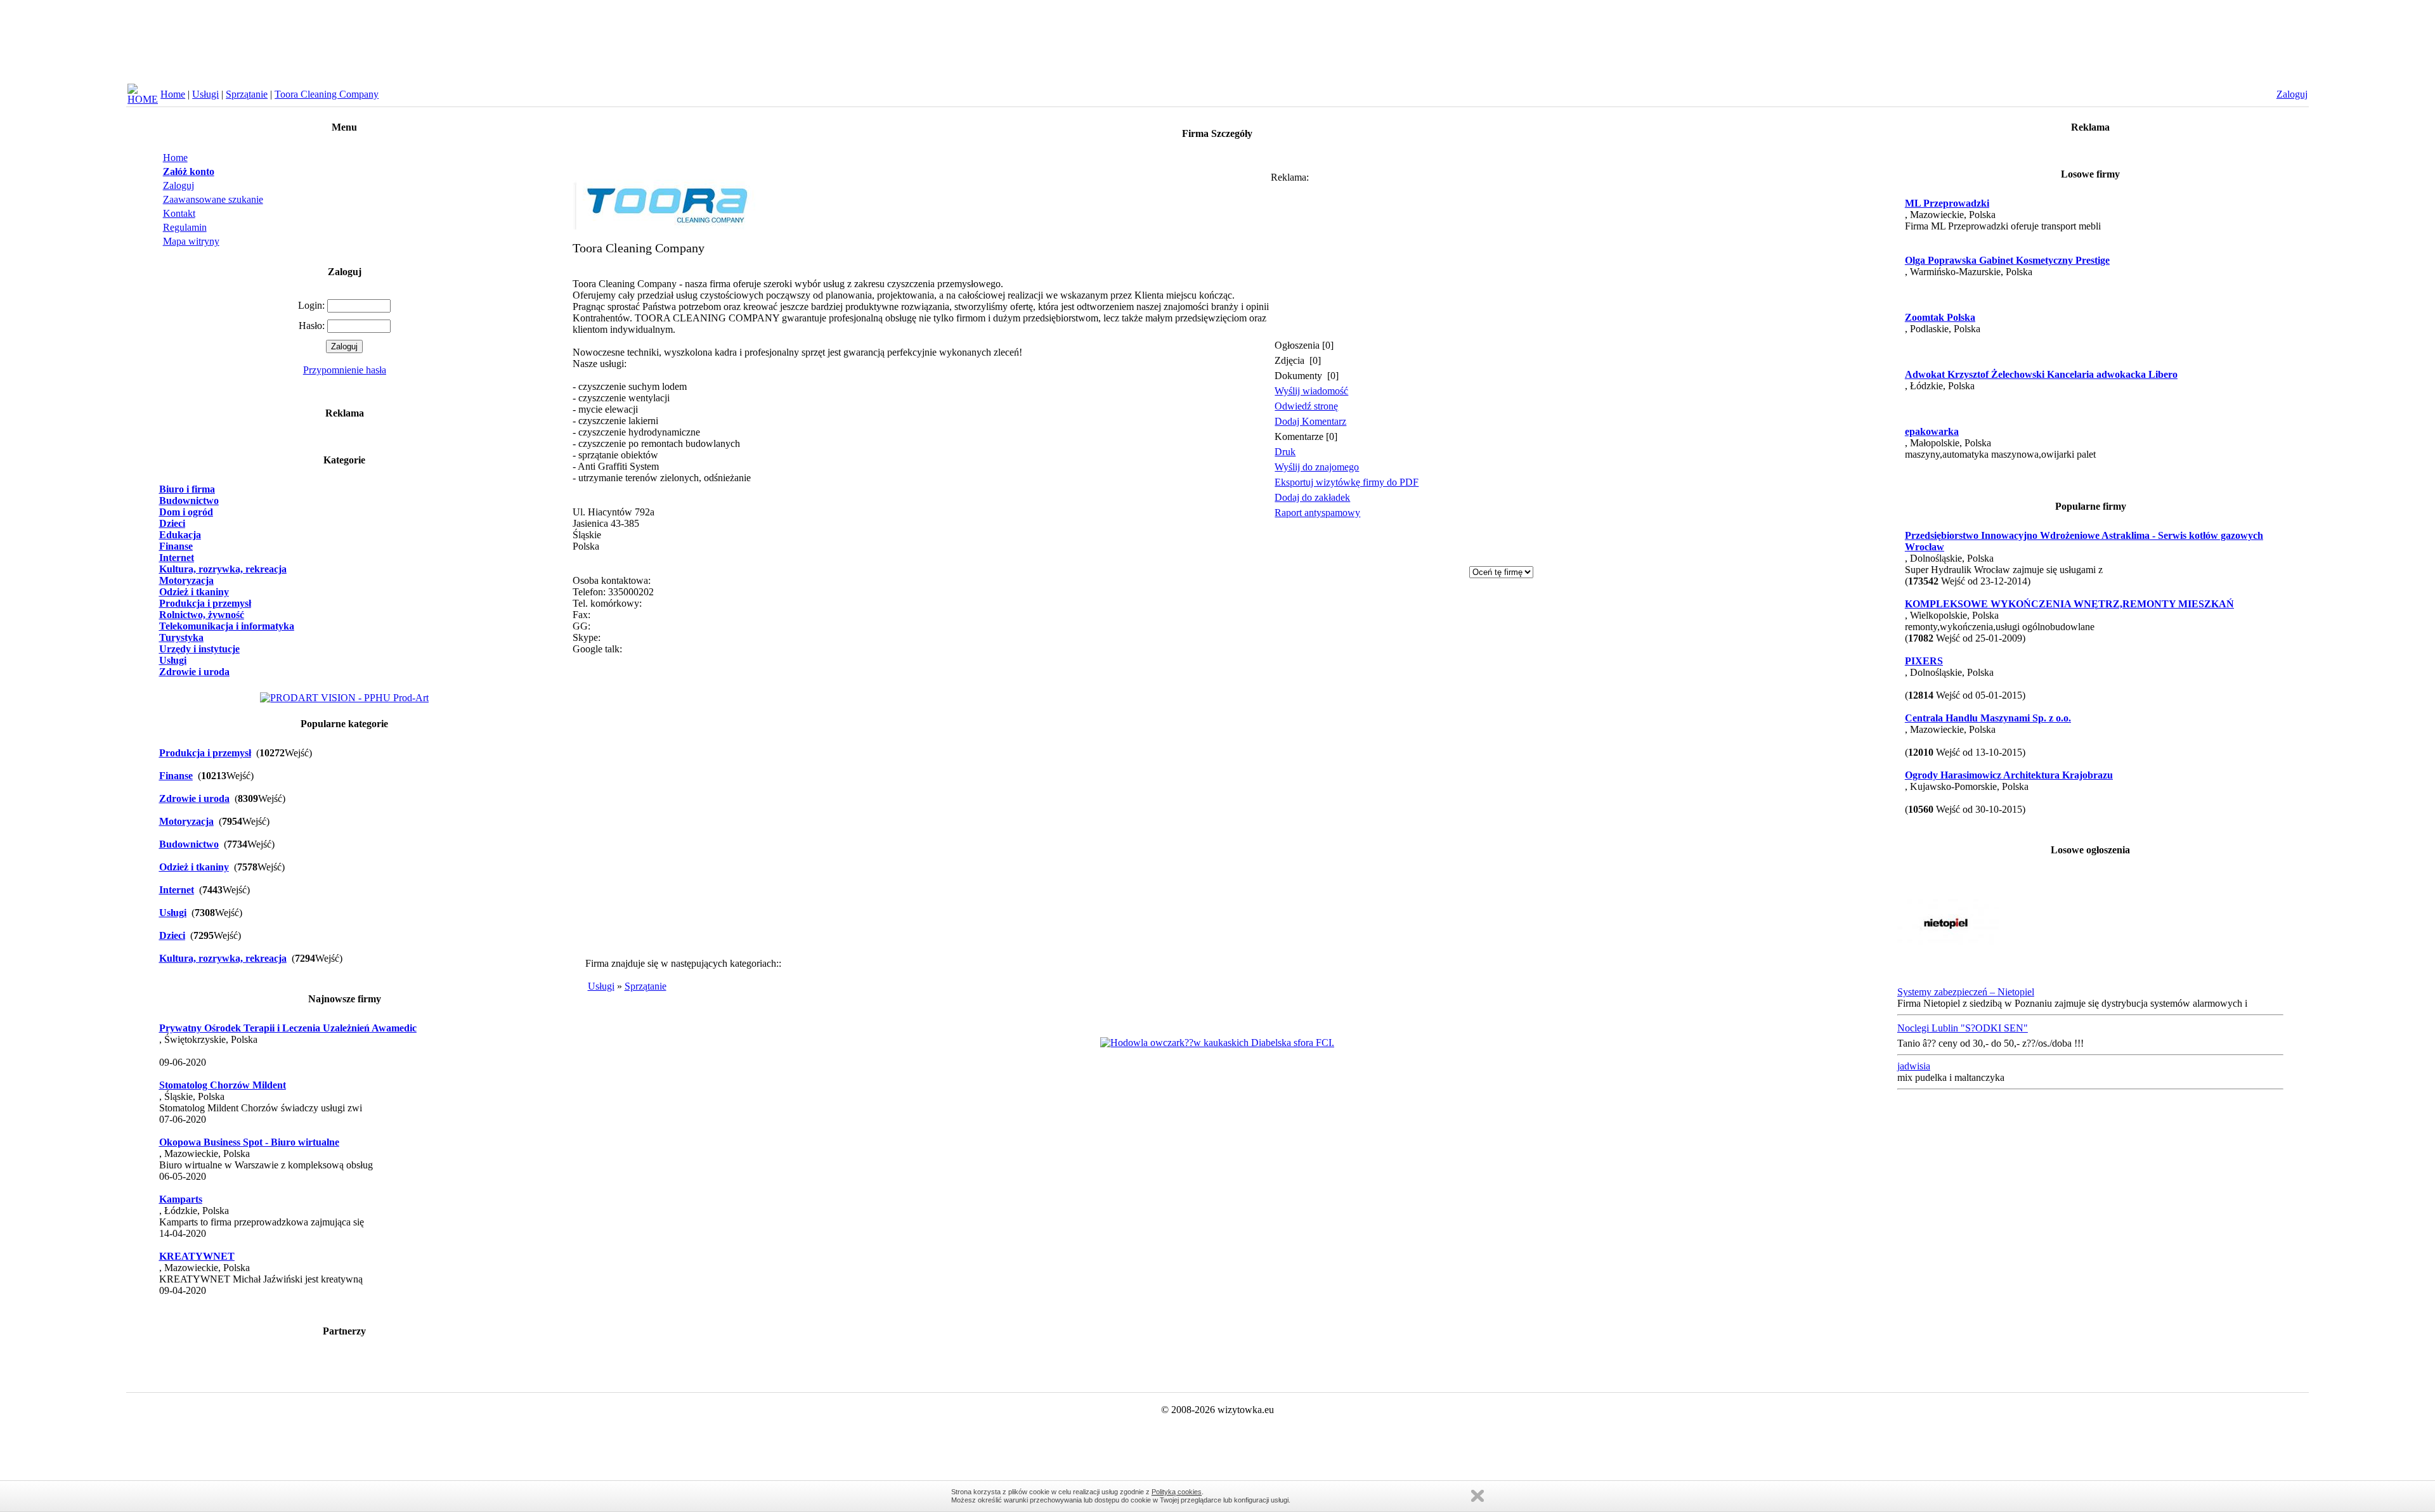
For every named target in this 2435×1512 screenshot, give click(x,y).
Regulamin (185, 227)
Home (173, 94)
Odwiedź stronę (1306, 406)
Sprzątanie (247, 94)
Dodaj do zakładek (1312, 497)
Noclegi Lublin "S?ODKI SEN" (1963, 1028)
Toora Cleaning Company (327, 94)
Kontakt (179, 213)
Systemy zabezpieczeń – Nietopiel (1966, 992)
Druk (1285, 452)
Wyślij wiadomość (1311, 391)
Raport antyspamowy (1317, 513)
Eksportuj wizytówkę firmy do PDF (1347, 482)
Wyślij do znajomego (1317, 467)
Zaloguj (179, 185)
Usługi (205, 94)
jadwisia (1914, 1066)
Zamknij (1477, 1496)
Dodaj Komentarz (1310, 421)
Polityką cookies (1177, 1492)
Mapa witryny (191, 241)
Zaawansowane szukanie (213, 199)
